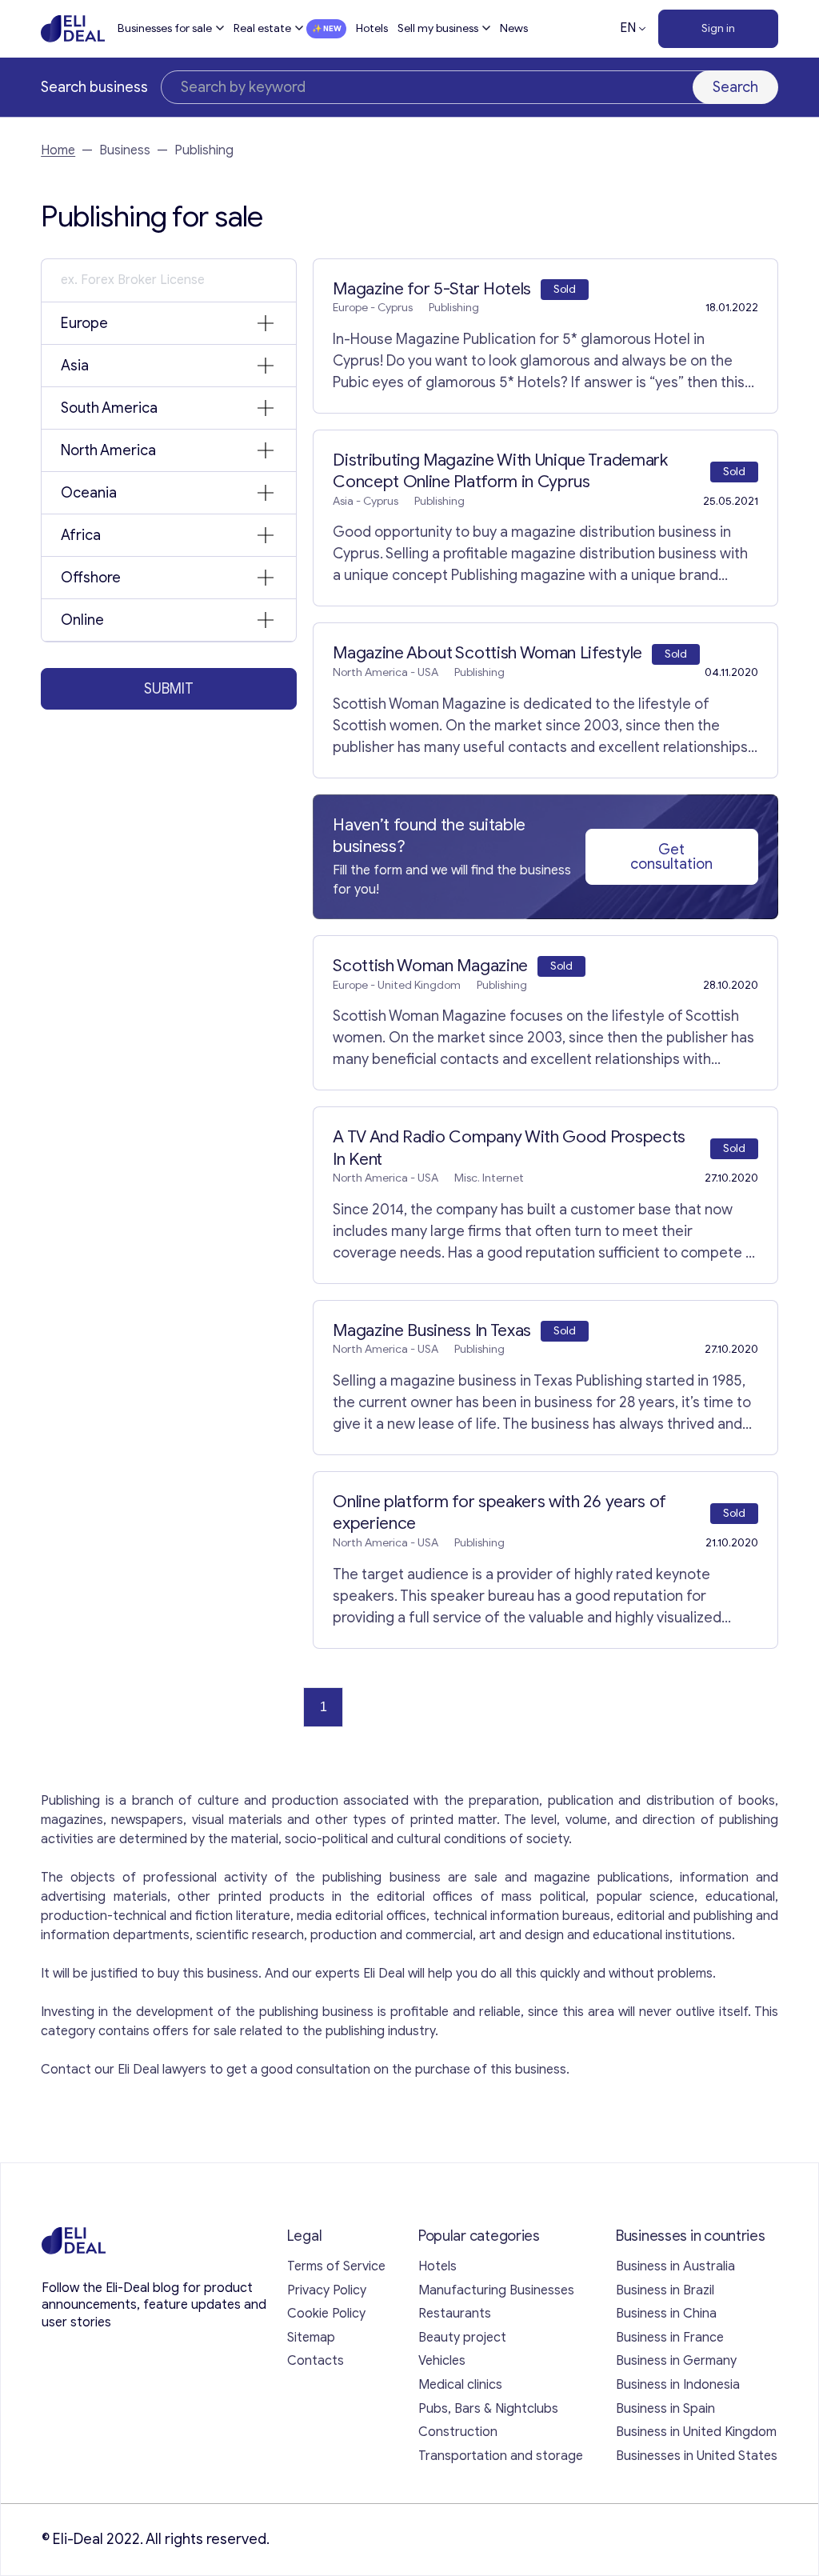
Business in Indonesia (678, 2385)
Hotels (372, 28)
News (514, 28)
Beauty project (462, 2338)
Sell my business (438, 28)
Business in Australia (675, 2266)
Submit (169, 689)
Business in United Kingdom (696, 2432)
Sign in (718, 28)
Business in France (670, 2338)
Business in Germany (676, 2361)
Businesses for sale (165, 28)
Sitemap (311, 2338)
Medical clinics (460, 2385)
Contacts (316, 2361)
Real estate (262, 28)
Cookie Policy (326, 2314)
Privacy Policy (327, 2290)
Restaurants (455, 2314)
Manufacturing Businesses (496, 2290)
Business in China (666, 2314)
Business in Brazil (665, 2290)
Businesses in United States (697, 2456)
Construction (458, 2432)
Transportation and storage (501, 2456)
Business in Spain (665, 2409)
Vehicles (442, 2361)
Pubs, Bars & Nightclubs (488, 2409)
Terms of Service (336, 2266)
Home (58, 150)
